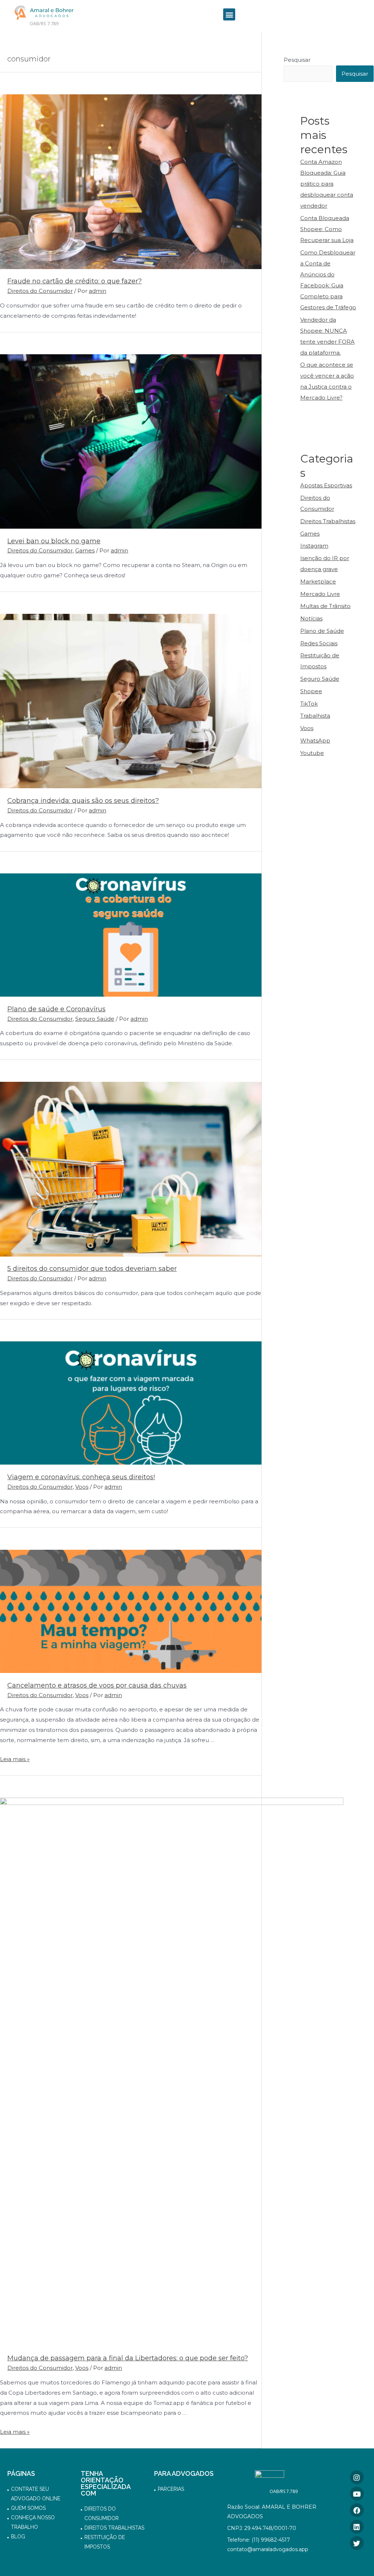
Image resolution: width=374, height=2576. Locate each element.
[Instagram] (357, 2477)
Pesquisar (297, 60)
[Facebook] (357, 2510)
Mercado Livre (320, 594)
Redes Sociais (319, 643)
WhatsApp (315, 741)
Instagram (314, 546)
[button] (229, 14)
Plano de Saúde (322, 631)
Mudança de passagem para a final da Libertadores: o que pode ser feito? (128, 2358)
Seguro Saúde (95, 1019)
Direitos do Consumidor (40, 291)
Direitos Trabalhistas (328, 521)
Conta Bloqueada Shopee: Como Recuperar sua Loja (327, 229)
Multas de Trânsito (325, 606)
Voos (82, 1487)
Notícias (311, 618)
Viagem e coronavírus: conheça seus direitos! (81, 1477)
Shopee (311, 691)
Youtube (312, 753)
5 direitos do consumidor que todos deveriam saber (92, 1269)
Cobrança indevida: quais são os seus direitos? (83, 801)
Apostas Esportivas (326, 485)
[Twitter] (357, 2543)
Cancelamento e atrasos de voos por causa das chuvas (97, 1685)
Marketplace (318, 581)
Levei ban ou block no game (54, 541)
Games (85, 550)
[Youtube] (357, 2494)
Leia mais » (15, 1759)
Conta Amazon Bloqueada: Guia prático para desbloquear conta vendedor (327, 184)
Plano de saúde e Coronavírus (56, 1009)
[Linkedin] (357, 2527)
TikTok (309, 704)
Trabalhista (315, 716)
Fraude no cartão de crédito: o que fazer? (75, 281)
